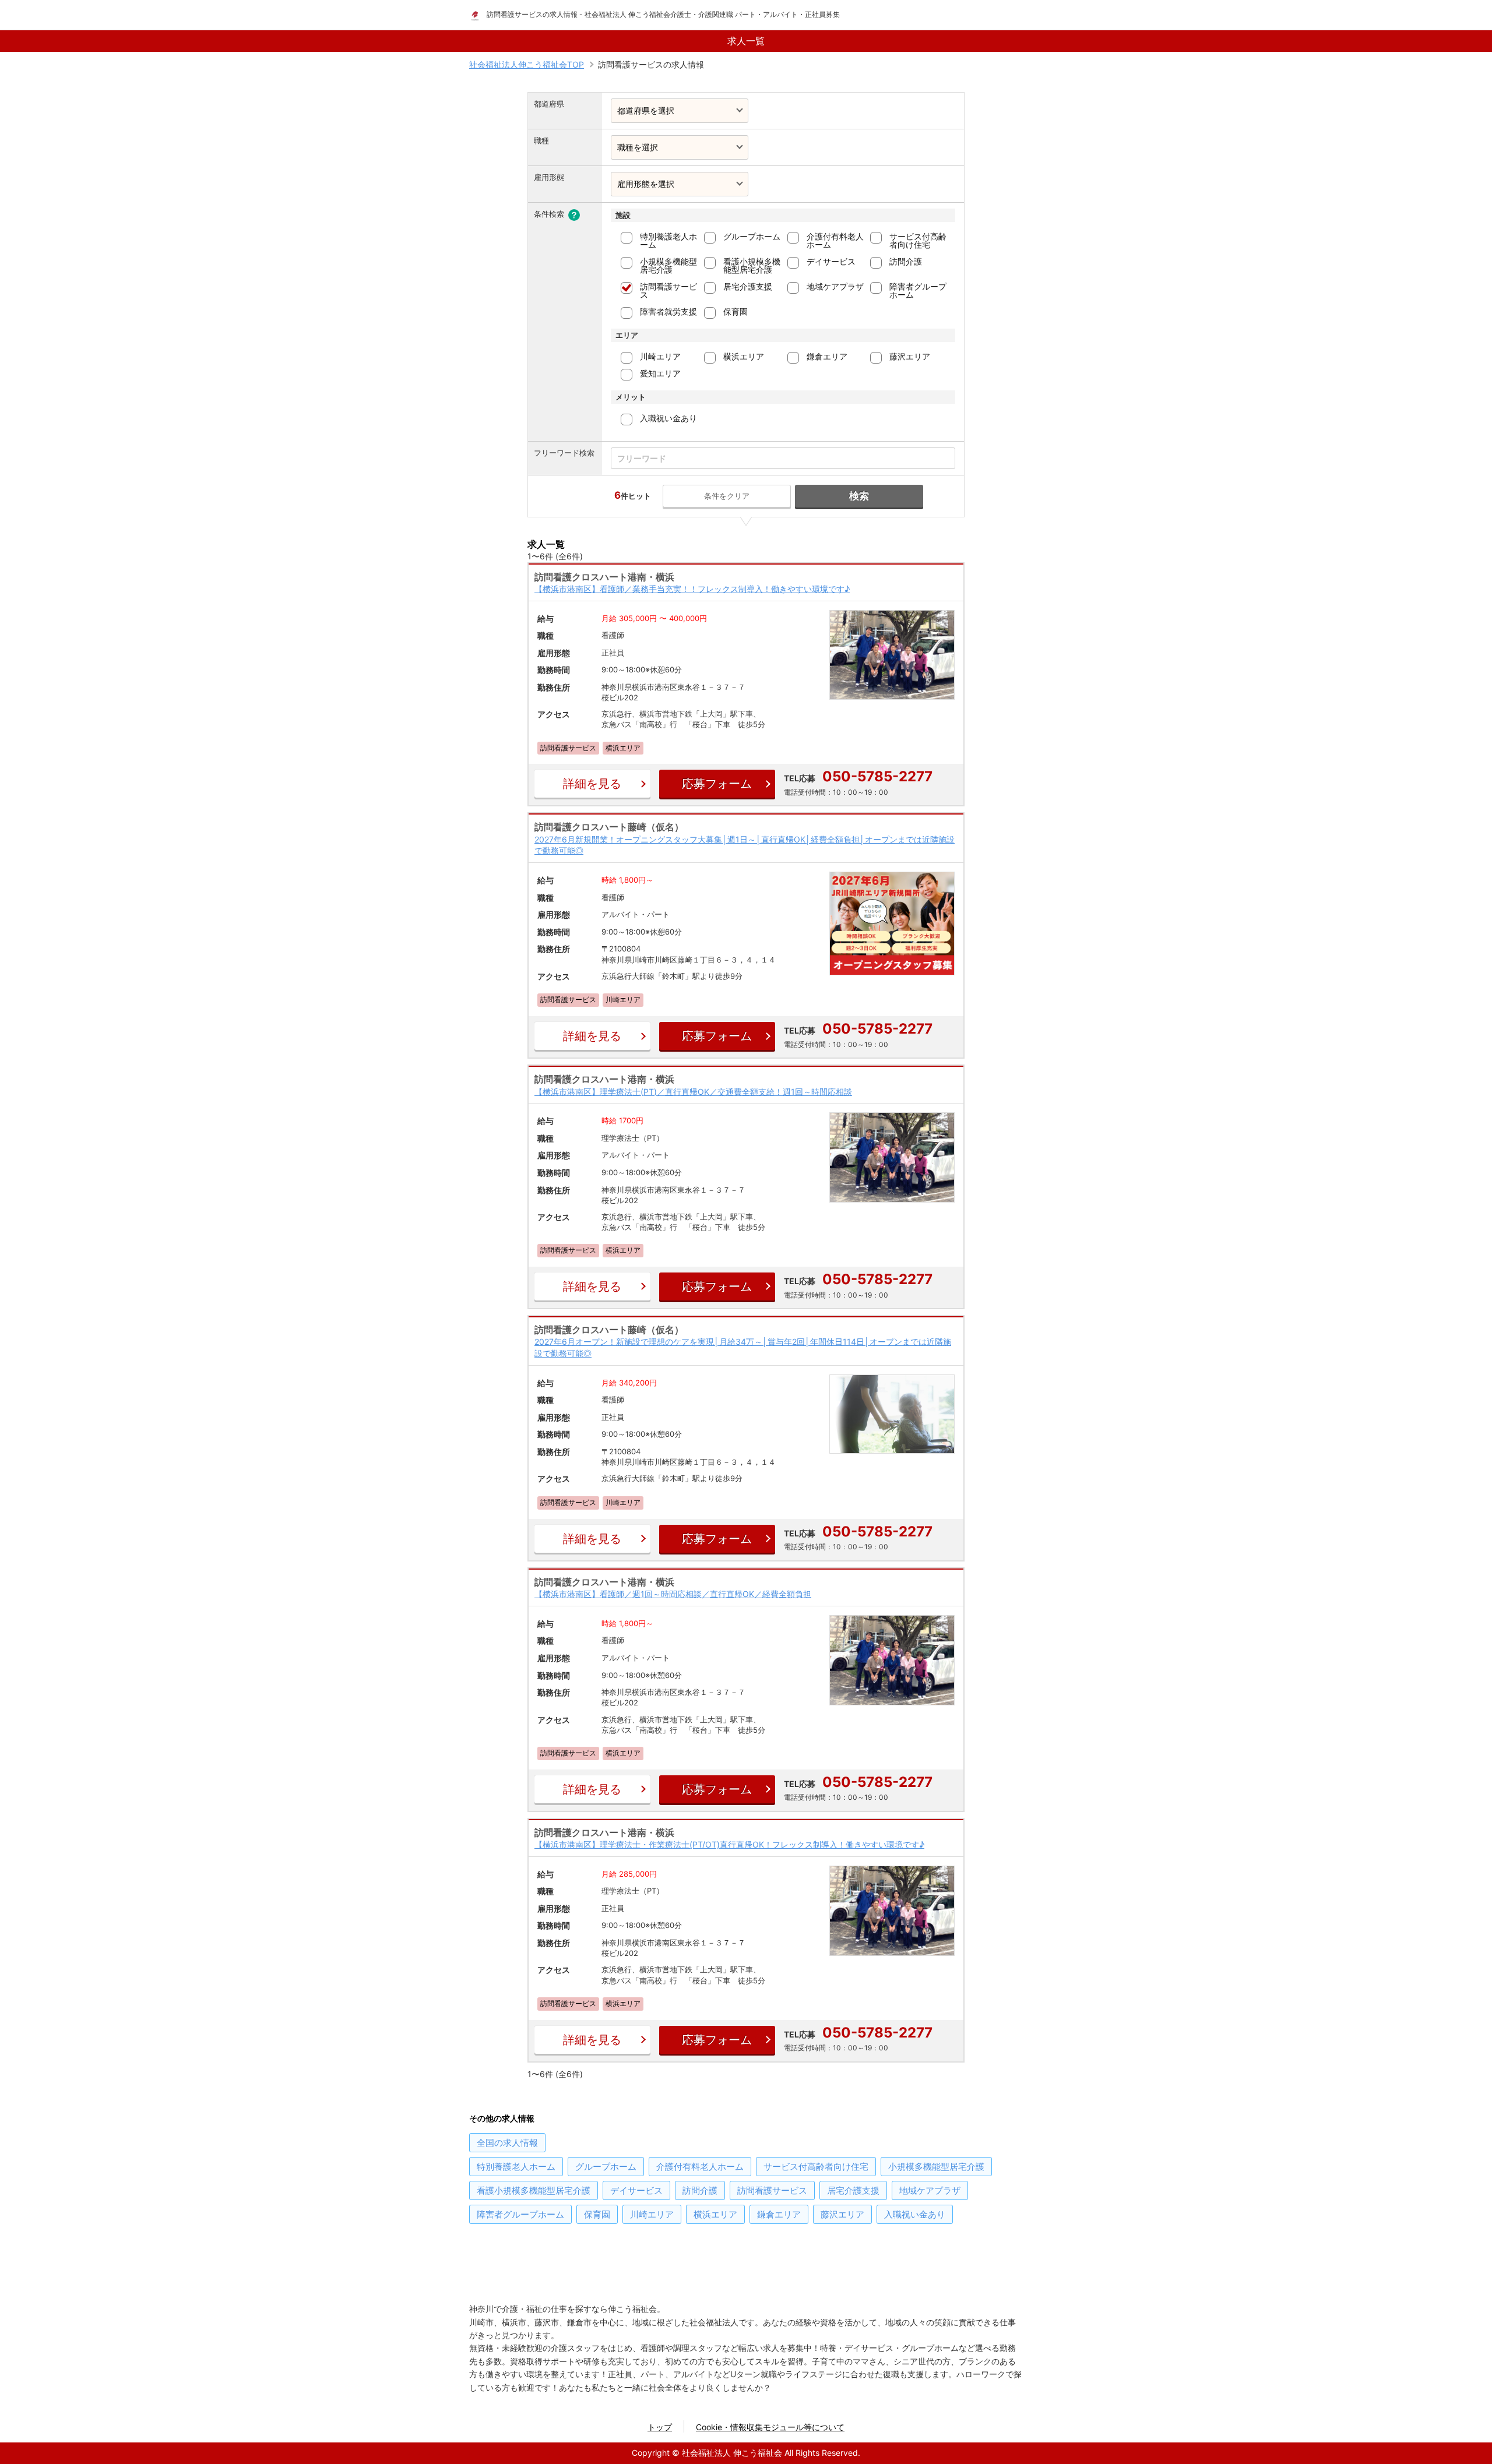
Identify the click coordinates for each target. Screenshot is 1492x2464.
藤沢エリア (910, 356)
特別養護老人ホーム (668, 240)
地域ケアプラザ (835, 286)
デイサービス (831, 261)
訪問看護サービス (668, 290)
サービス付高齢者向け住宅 (918, 240)
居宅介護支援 (748, 286)
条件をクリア (727, 496)
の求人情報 (507, 2143)
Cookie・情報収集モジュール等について (770, 2427)
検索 (859, 496)
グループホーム (752, 236)
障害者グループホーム (918, 290)
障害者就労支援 (668, 311)
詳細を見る (592, 784)
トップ (660, 2427)
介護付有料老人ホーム (835, 240)
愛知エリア (660, 373)
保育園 (736, 311)
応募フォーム (717, 784)
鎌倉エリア (827, 356)
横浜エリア (744, 356)
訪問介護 (906, 261)
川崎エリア (660, 356)
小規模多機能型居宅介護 (668, 265)
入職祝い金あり (668, 418)
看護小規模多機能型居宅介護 (752, 265)
